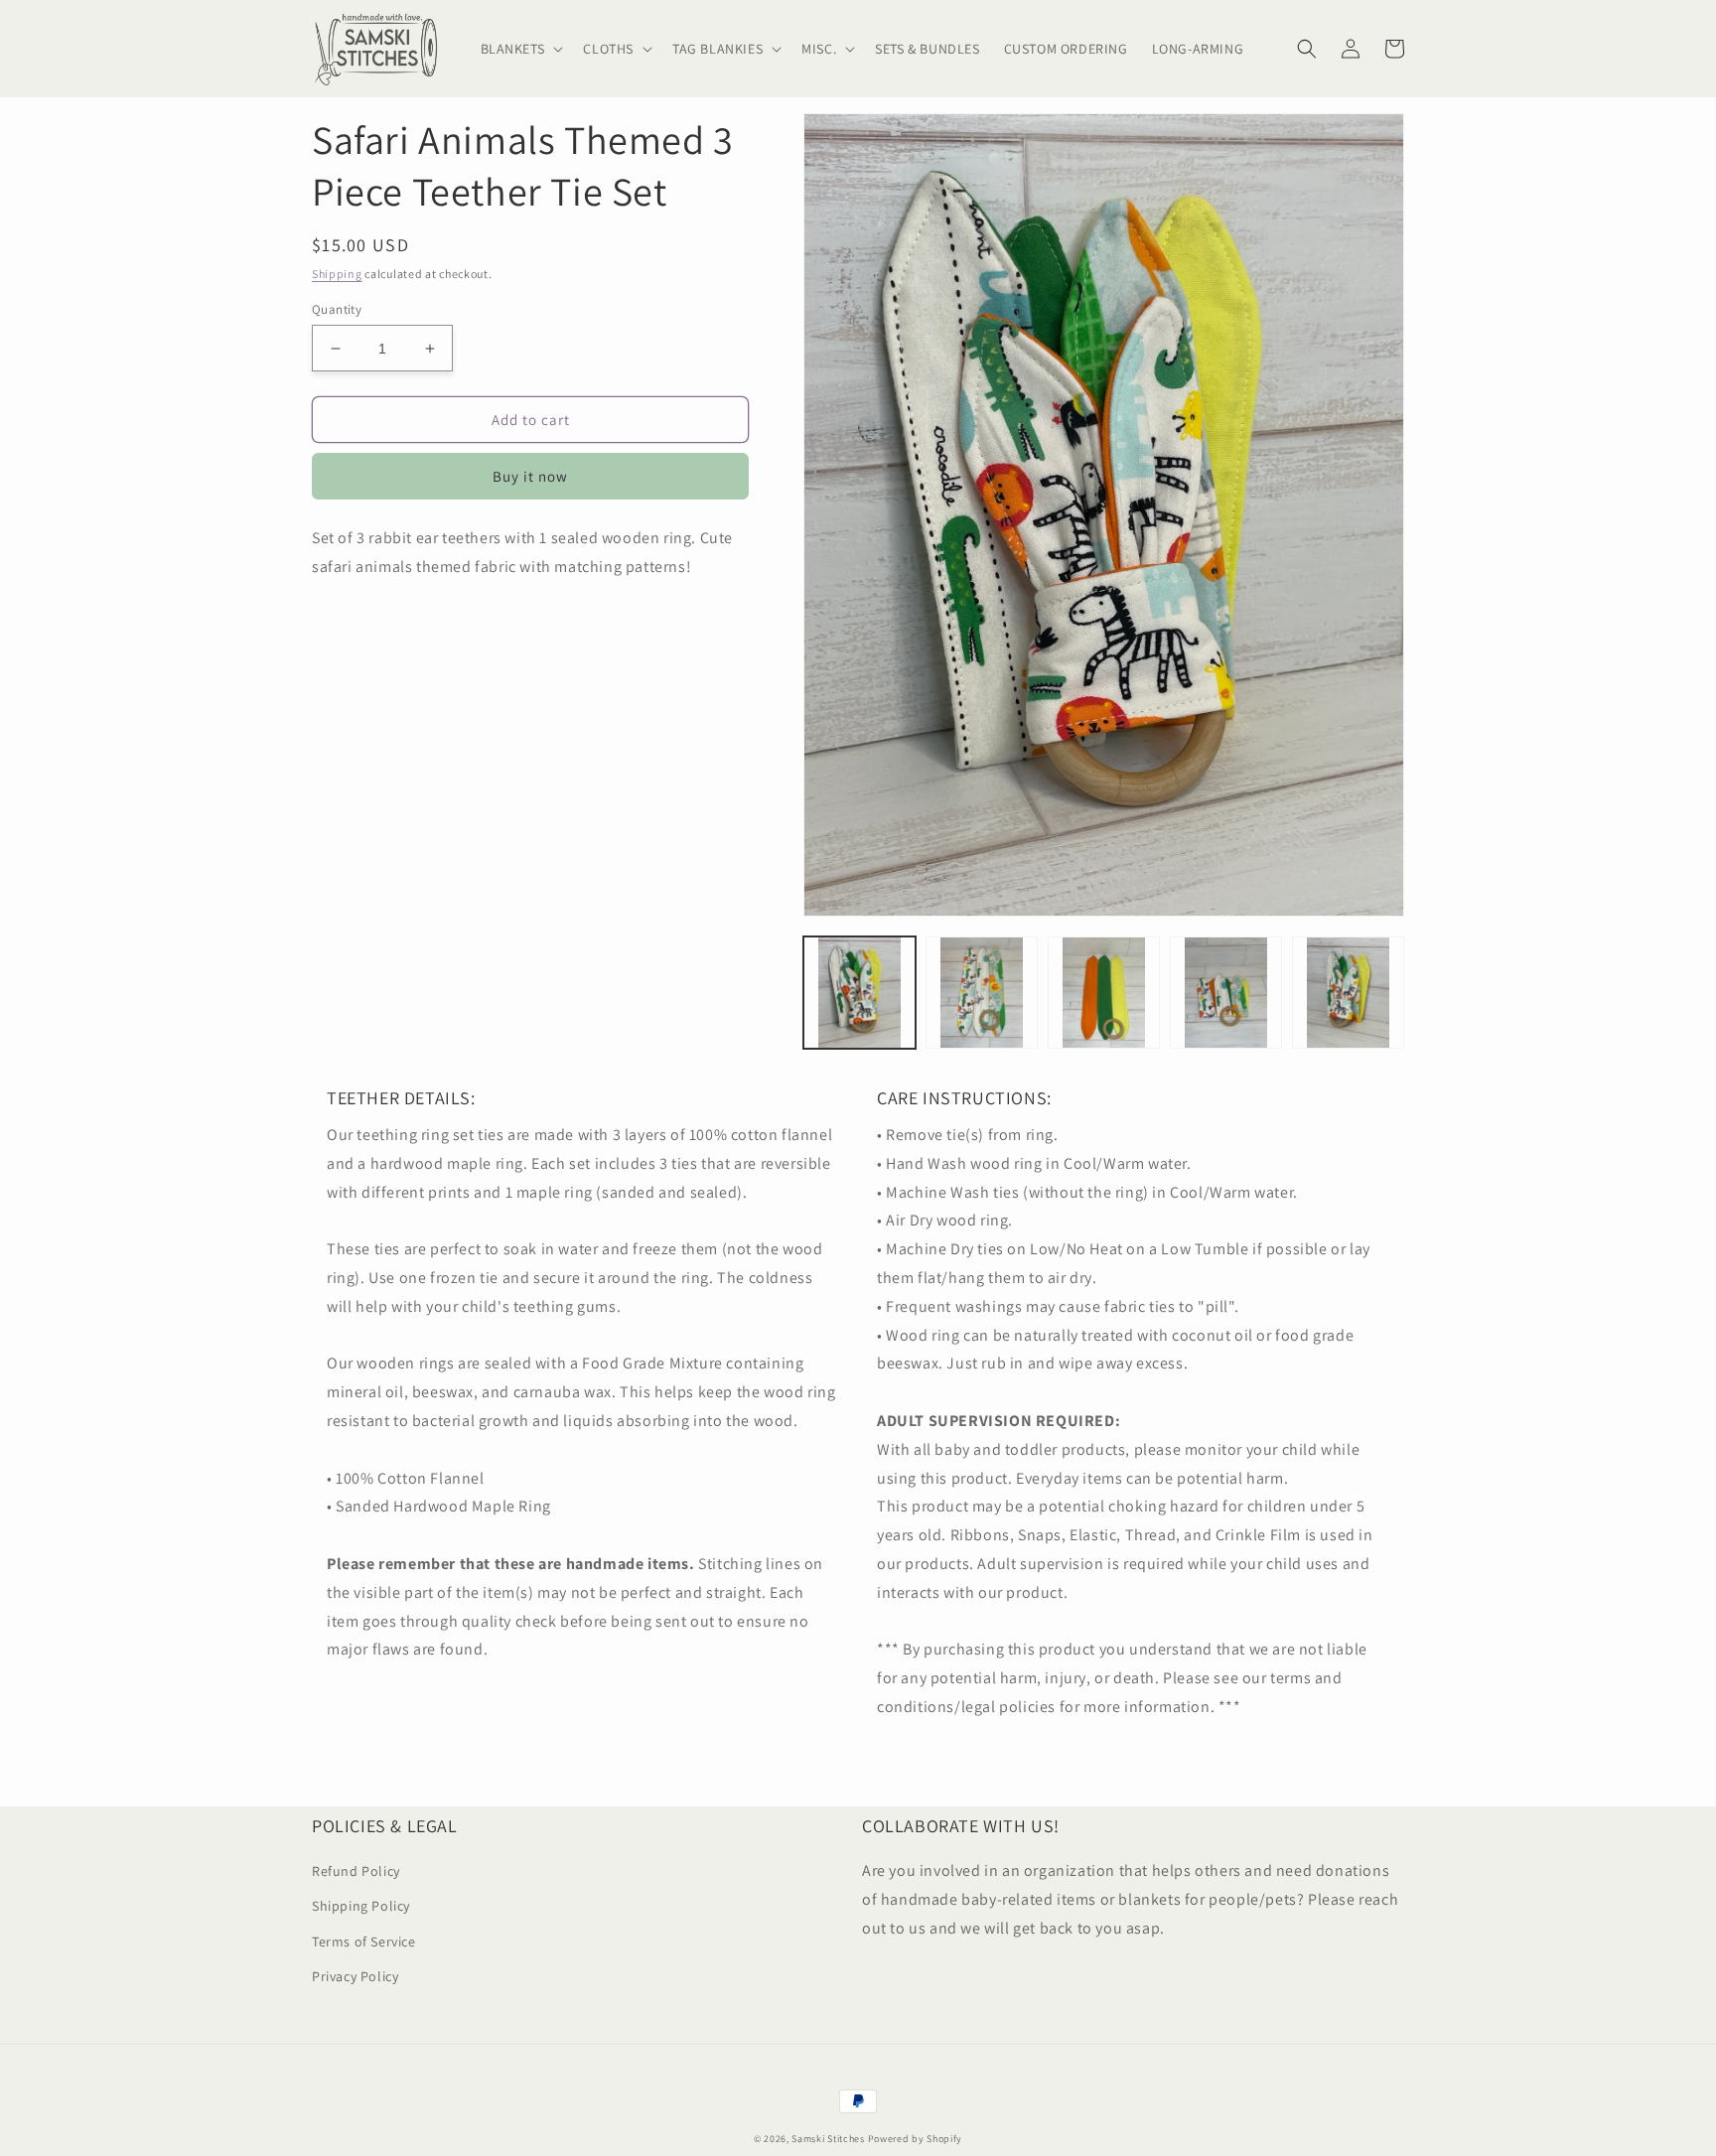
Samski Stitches (828, 2139)
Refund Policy (356, 1871)
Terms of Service (364, 1941)
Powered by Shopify (916, 2139)
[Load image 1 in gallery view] (859, 993)
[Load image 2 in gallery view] (982, 993)
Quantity (337, 309)
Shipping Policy (361, 1906)
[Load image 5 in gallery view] (1348, 993)
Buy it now (530, 476)
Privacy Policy (355, 1976)
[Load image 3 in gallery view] (1104, 993)
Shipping (337, 274)
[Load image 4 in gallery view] (1226, 993)
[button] (520, 49)
